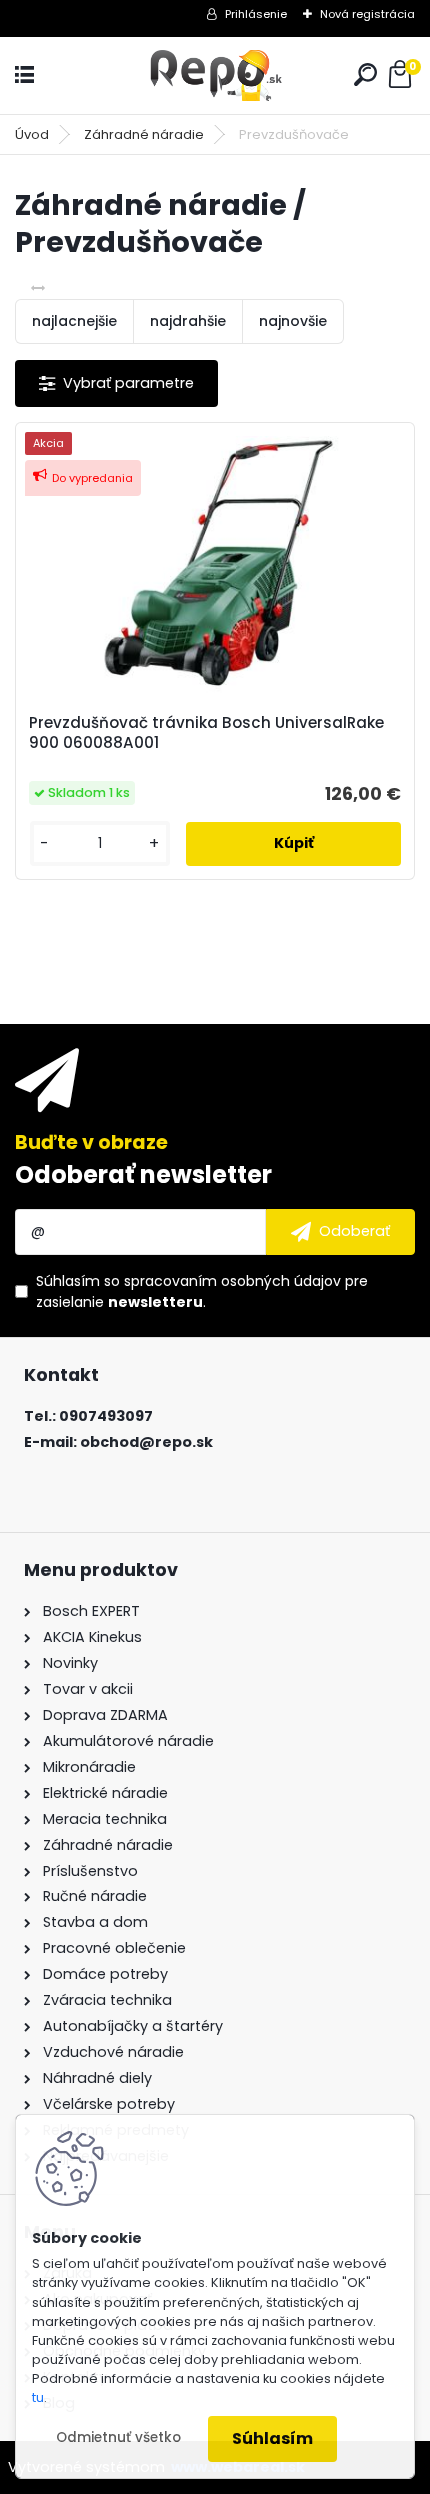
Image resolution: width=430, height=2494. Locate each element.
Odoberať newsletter (143, 1174)
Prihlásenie (256, 14)
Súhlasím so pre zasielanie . (202, 1291)
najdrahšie (188, 321)
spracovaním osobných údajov (232, 1281)
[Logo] (215, 75)
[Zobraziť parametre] (116, 383)
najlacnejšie (74, 321)
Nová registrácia (367, 14)
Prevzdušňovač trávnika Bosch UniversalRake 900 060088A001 (206, 733)
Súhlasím (272, 2438)
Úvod (32, 134)
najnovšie (293, 321)
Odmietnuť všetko (118, 2437)
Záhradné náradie (144, 134)
